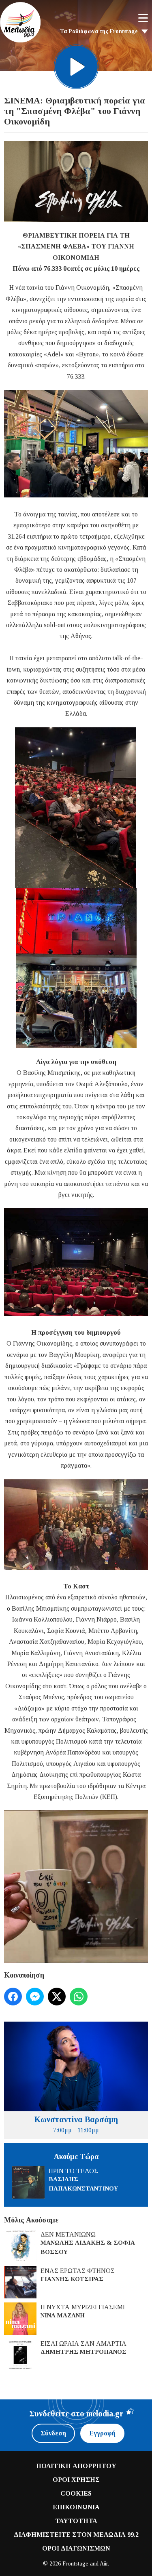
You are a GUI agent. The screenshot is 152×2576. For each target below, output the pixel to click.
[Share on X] (57, 1997)
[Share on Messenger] (35, 1997)
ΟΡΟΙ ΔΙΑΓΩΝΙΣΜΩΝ (76, 2548)
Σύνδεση (53, 2433)
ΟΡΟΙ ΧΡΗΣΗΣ (76, 2480)
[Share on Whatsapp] (79, 1997)
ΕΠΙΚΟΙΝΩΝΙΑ (76, 2507)
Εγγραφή (102, 2433)
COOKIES (76, 2493)
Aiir (104, 2564)
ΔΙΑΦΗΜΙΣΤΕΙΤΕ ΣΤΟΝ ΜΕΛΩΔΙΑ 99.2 (76, 2535)
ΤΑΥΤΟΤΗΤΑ (76, 2521)
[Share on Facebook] (13, 1997)
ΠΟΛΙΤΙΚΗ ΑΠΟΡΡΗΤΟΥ (76, 2466)
